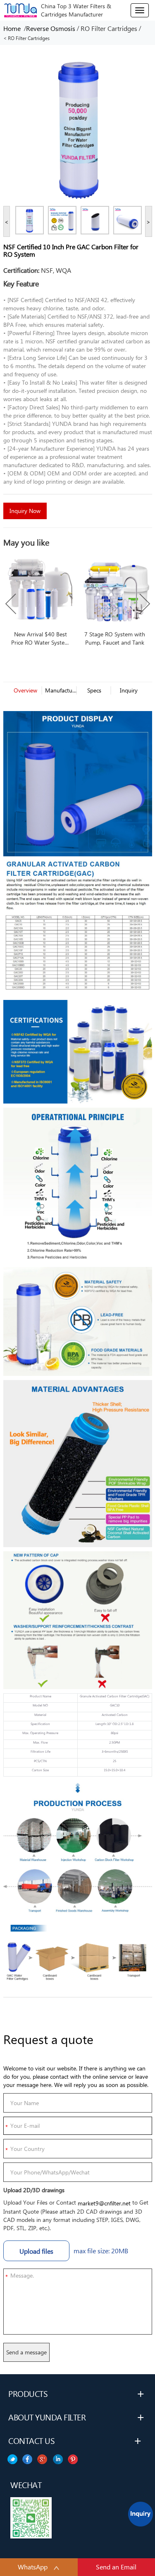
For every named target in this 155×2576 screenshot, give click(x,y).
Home (14, 28)
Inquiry (129, 690)
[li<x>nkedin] (27, 2459)
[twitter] (73, 2459)
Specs (94, 690)
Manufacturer (60, 690)
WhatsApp (33, 2567)
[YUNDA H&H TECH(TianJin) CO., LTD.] (20, 9)
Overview (25, 690)
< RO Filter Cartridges (26, 38)
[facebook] (58, 2459)
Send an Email (116, 2567)
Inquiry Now (25, 511)
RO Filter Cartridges (109, 28)
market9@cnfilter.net (104, 2203)
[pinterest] (12, 2459)
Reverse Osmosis (51, 28)
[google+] (43, 2459)
